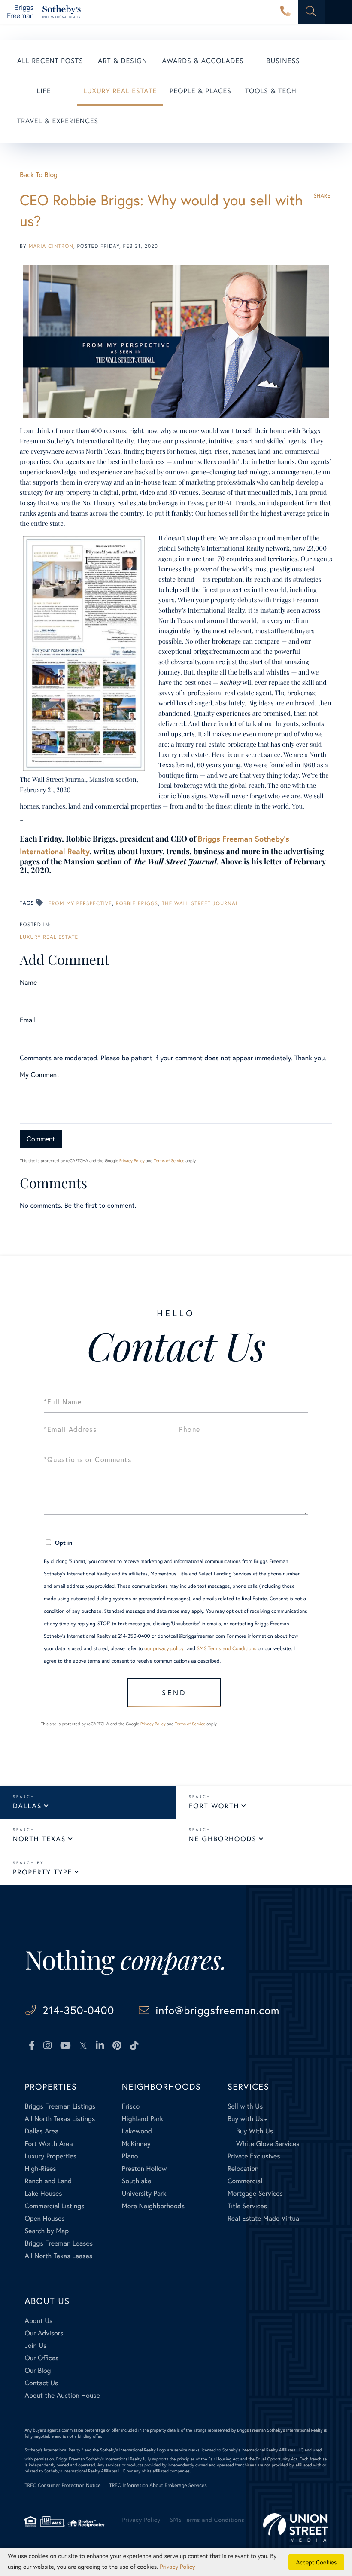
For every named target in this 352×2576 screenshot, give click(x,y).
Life (44, 91)
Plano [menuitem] (130, 2156)
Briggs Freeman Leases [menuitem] (59, 2243)
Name (28, 982)
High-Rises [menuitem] (40, 2169)
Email (28, 1020)
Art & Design (123, 61)
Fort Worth (214, 1806)
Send (174, 1692)
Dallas (27, 1806)
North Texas (39, 1839)
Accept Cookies (317, 2562)
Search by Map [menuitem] (47, 2231)
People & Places (200, 91)
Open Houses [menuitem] (44, 2218)
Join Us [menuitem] (35, 2346)
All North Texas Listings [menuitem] (60, 2119)
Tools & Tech (271, 91)
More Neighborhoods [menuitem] (153, 2206)
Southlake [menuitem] (137, 2181)
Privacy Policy (132, 1161)
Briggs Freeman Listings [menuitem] (60, 2106)
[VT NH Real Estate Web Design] (295, 2527)
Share (322, 196)
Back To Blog (39, 175)
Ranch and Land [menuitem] (48, 2181)
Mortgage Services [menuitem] (255, 2193)
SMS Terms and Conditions (226, 1649)
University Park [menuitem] (144, 2193)
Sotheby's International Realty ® (54, 2450)
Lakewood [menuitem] (137, 2131)
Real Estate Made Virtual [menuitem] (264, 2218)
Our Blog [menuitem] (38, 2370)
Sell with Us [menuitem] (245, 2106)
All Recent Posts (50, 61)
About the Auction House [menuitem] (62, 2395)
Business (283, 61)
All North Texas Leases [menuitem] (58, 2256)
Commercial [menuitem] (245, 2181)
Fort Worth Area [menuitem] (49, 2144)
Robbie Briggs (137, 904)
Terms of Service (169, 1161)
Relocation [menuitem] (243, 2169)
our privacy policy (164, 1649)
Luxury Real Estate (120, 91)
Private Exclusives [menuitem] (254, 2156)
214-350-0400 (285, 12)
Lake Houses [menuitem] (43, 2193)
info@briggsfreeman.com (217, 2010)
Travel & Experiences (58, 121)
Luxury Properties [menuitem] (50, 2156)
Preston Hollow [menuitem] (144, 2169)
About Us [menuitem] (38, 2321)
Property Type (42, 1872)
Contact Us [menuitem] (41, 2383)
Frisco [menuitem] (131, 2106)
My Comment (39, 1075)
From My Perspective (80, 904)
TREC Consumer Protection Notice (62, 2486)
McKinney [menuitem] (136, 2144)
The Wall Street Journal (200, 904)
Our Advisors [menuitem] (44, 2333)
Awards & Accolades (203, 61)
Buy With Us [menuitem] (255, 2131)
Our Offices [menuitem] (41, 2358)
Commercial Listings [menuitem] (54, 2206)
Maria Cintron (51, 246)
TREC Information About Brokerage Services (158, 2486)
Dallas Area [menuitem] (41, 2131)
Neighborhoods (223, 1839)
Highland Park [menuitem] (143, 2119)
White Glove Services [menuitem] (268, 2144)
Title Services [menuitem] (247, 2206)
